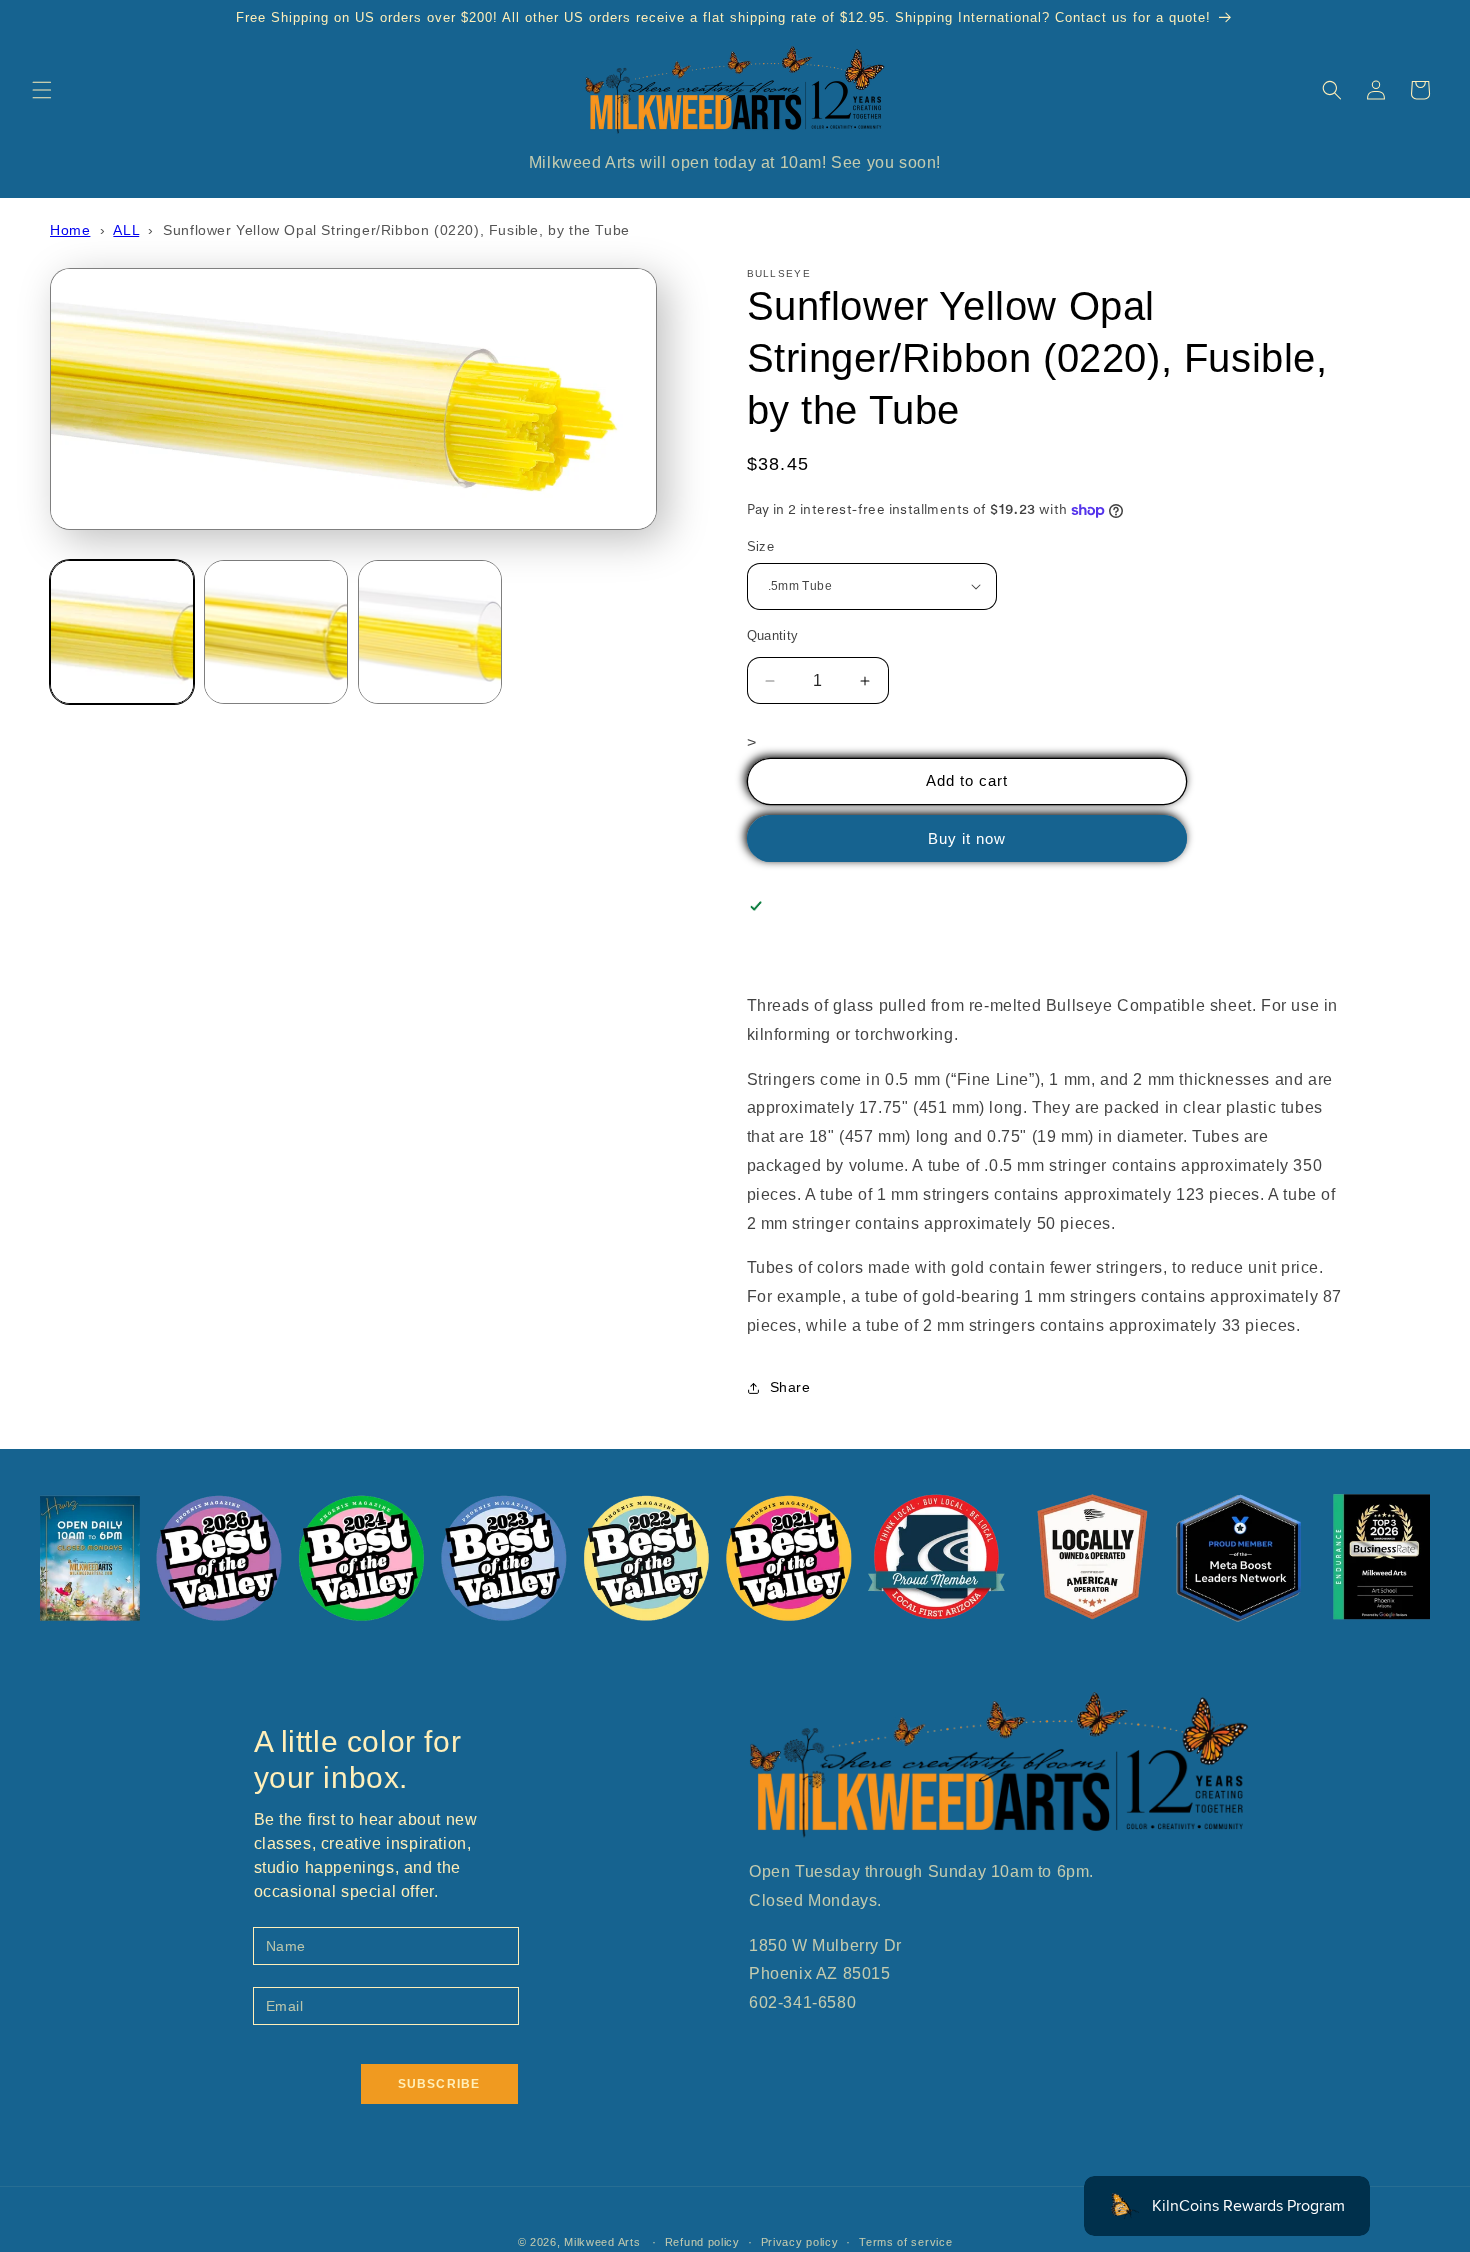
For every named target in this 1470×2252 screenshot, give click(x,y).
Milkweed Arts (602, 2242)
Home (70, 230)
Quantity (773, 635)
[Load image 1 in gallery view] (122, 632)
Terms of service (905, 2242)
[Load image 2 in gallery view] (276, 632)
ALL (126, 230)
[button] (42, 90)
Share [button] (790, 1387)
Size (761, 546)
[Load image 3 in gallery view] (430, 632)
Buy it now (967, 838)
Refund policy (702, 2242)
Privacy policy (800, 2242)
